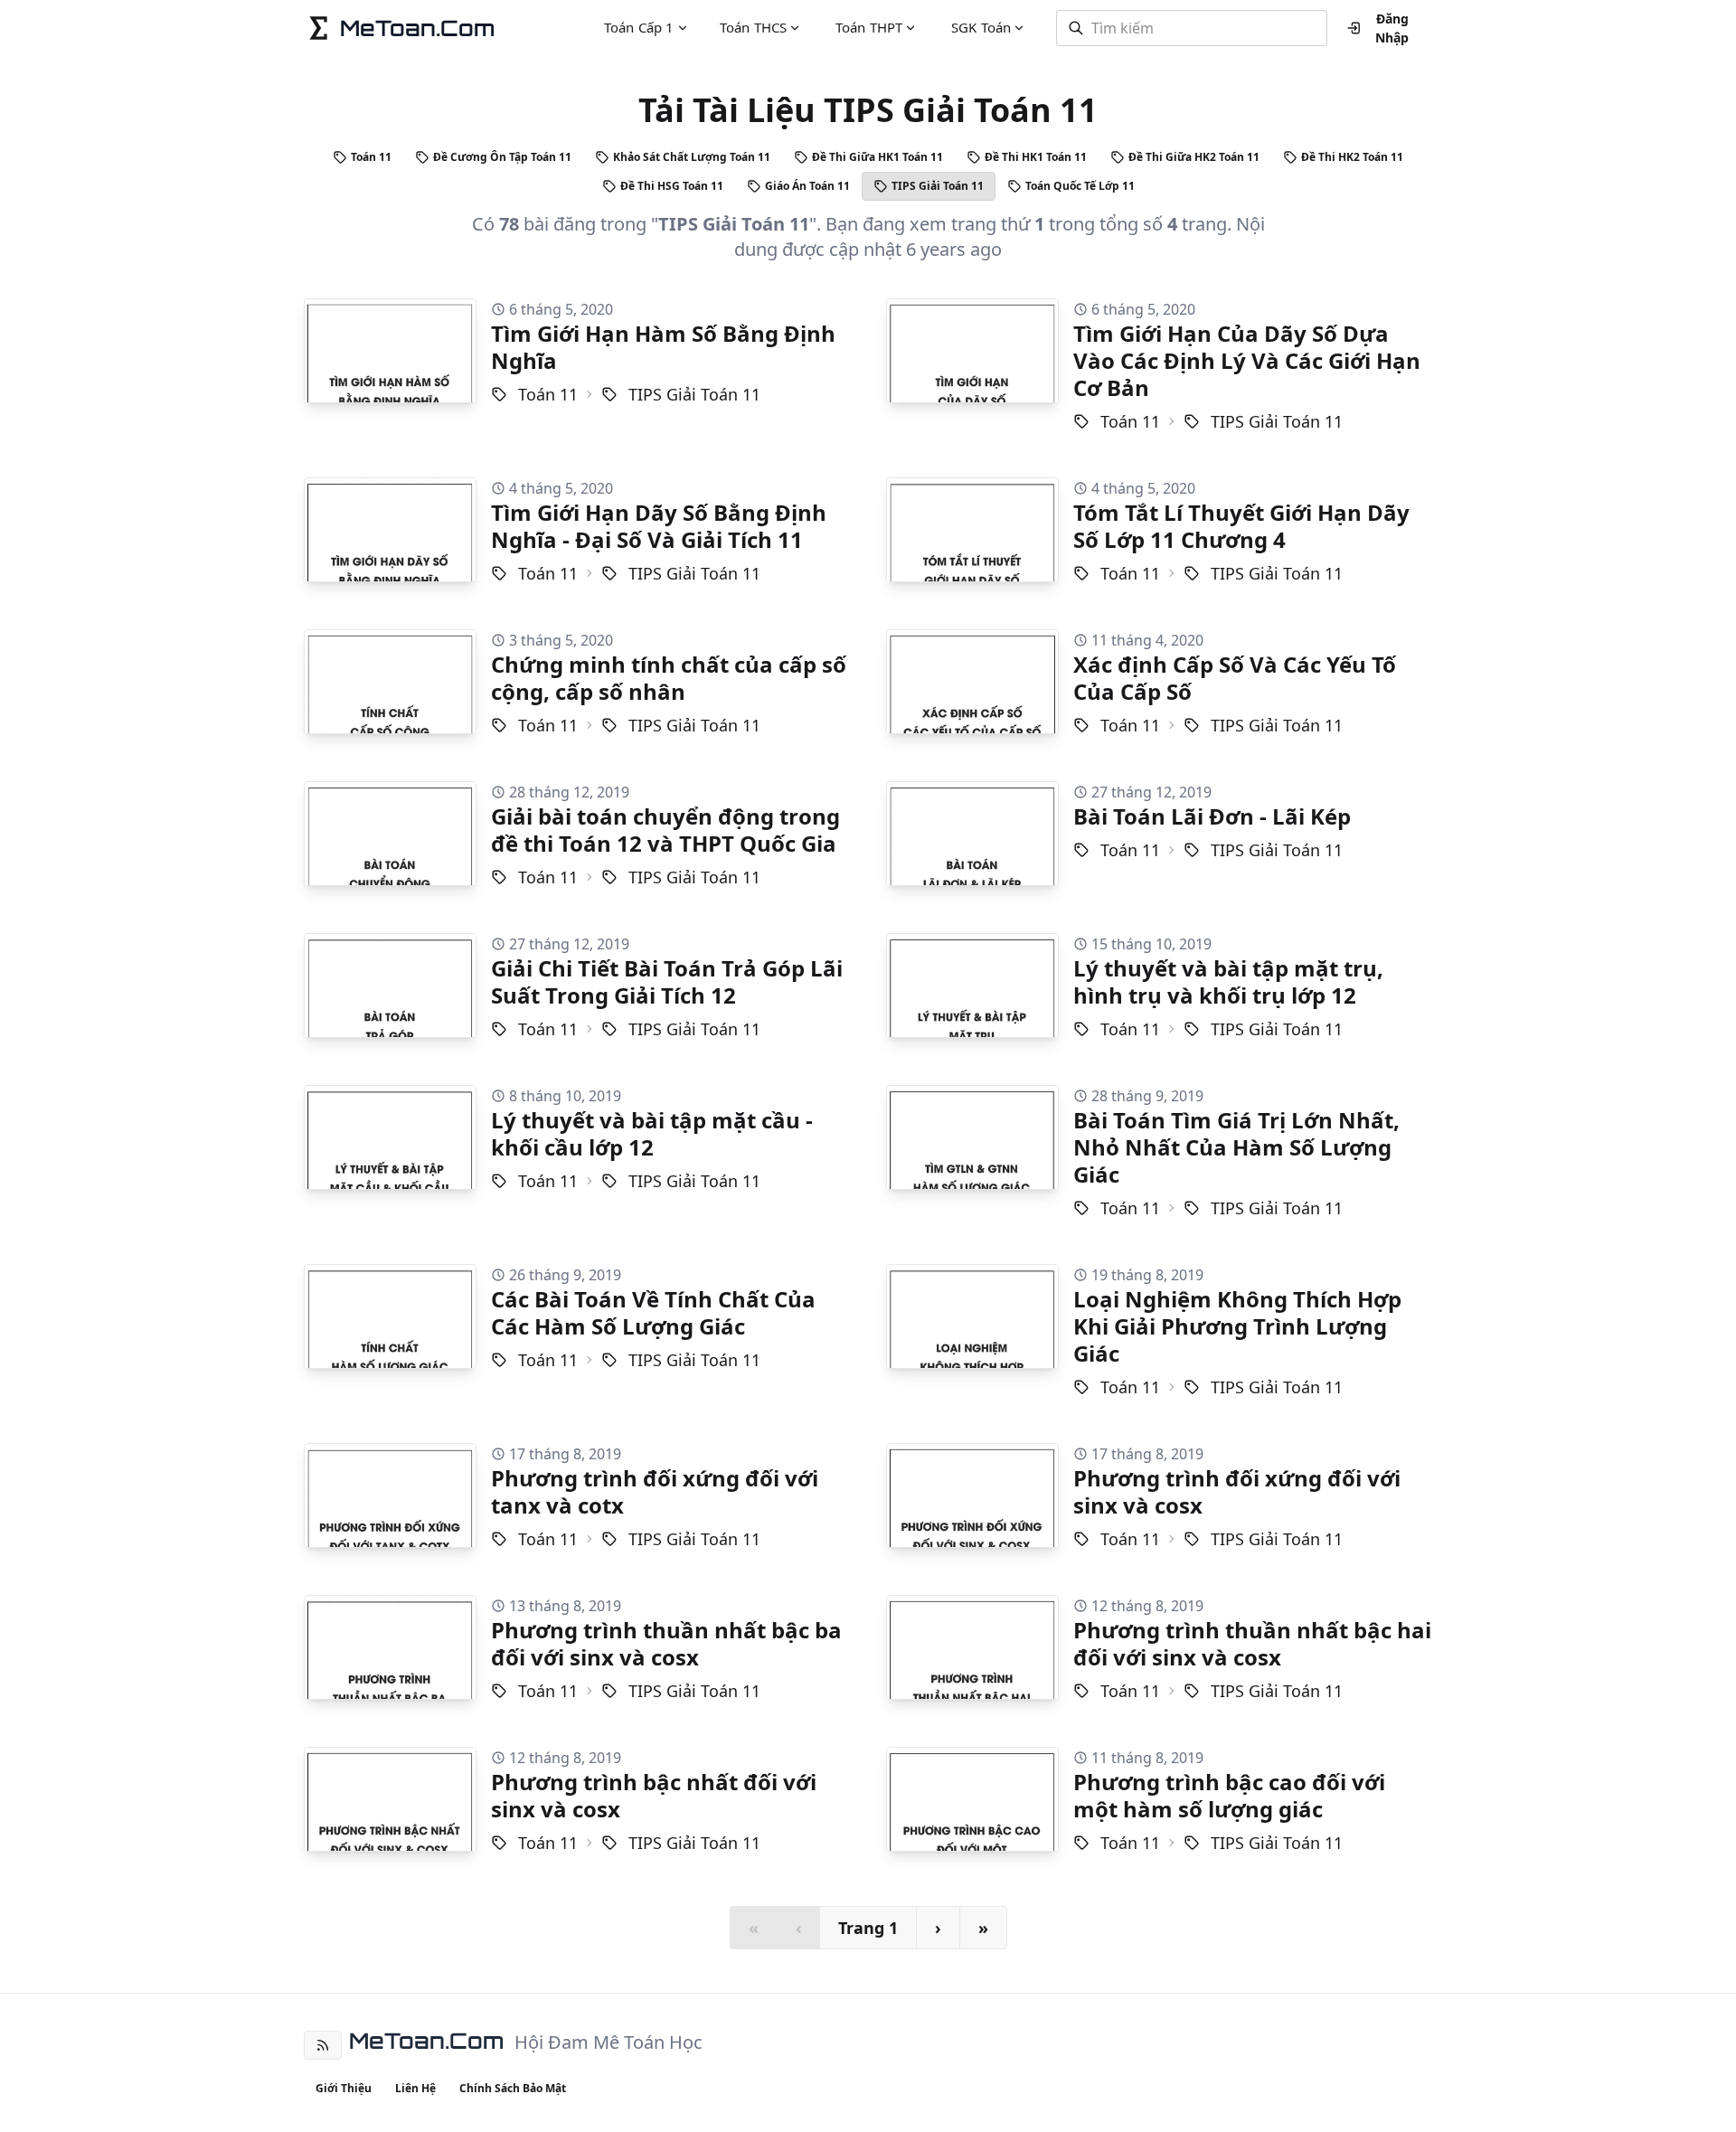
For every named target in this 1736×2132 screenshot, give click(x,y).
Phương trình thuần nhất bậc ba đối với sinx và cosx (666, 1643)
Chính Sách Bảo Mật (513, 2088)
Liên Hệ (415, 2088)
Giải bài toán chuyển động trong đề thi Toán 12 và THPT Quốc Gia (665, 830)
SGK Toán (981, 27)
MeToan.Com (426, 2041)
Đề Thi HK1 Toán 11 (1036, 157)
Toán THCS (753, 27)
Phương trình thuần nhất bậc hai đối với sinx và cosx (1252, 1643)
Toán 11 (371, 157)
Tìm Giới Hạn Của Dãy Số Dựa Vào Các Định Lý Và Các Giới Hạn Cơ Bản (1247, 360)
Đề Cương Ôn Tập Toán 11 (502, 157)
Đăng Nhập (1392, 28)
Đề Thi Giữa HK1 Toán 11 (877, 157)
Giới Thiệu (344, 2088)
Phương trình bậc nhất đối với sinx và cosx (654, 1795)
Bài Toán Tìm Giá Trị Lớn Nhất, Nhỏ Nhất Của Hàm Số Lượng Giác (1236, 1147)
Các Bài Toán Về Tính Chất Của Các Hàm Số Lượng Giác (653, 1312)
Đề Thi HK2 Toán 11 (1352, 157)
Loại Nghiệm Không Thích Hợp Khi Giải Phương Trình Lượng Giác (1237, 1326)
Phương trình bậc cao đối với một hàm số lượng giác (1229, 1795)
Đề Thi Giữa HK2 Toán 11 (1194, 157)
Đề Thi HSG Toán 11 (672, 186)
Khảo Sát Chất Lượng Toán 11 (692, 157)
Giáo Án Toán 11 (807, 186)
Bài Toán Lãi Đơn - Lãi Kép (1212, 816)
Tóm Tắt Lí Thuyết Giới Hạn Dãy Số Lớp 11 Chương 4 (1241, 526)
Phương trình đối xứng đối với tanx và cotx (655, 1491)
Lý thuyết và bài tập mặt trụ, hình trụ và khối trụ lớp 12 (1228, 981)
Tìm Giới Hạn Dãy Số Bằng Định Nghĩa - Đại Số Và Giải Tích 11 (659, 526)
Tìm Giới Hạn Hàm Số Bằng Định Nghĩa (663, 347)
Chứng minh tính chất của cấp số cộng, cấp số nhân (669, 678)
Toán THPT (869, 27)
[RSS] (323, 2045)
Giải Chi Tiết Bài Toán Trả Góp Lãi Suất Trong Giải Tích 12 (667, 981)
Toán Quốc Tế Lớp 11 (1080, 186)
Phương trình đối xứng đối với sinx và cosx (1237, 1491)
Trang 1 (868, 1928)
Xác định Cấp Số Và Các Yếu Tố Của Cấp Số (1235, 678)
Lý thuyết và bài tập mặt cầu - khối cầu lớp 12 (652, 1133)
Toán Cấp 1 (639, 27)
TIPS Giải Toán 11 (938, 186)
